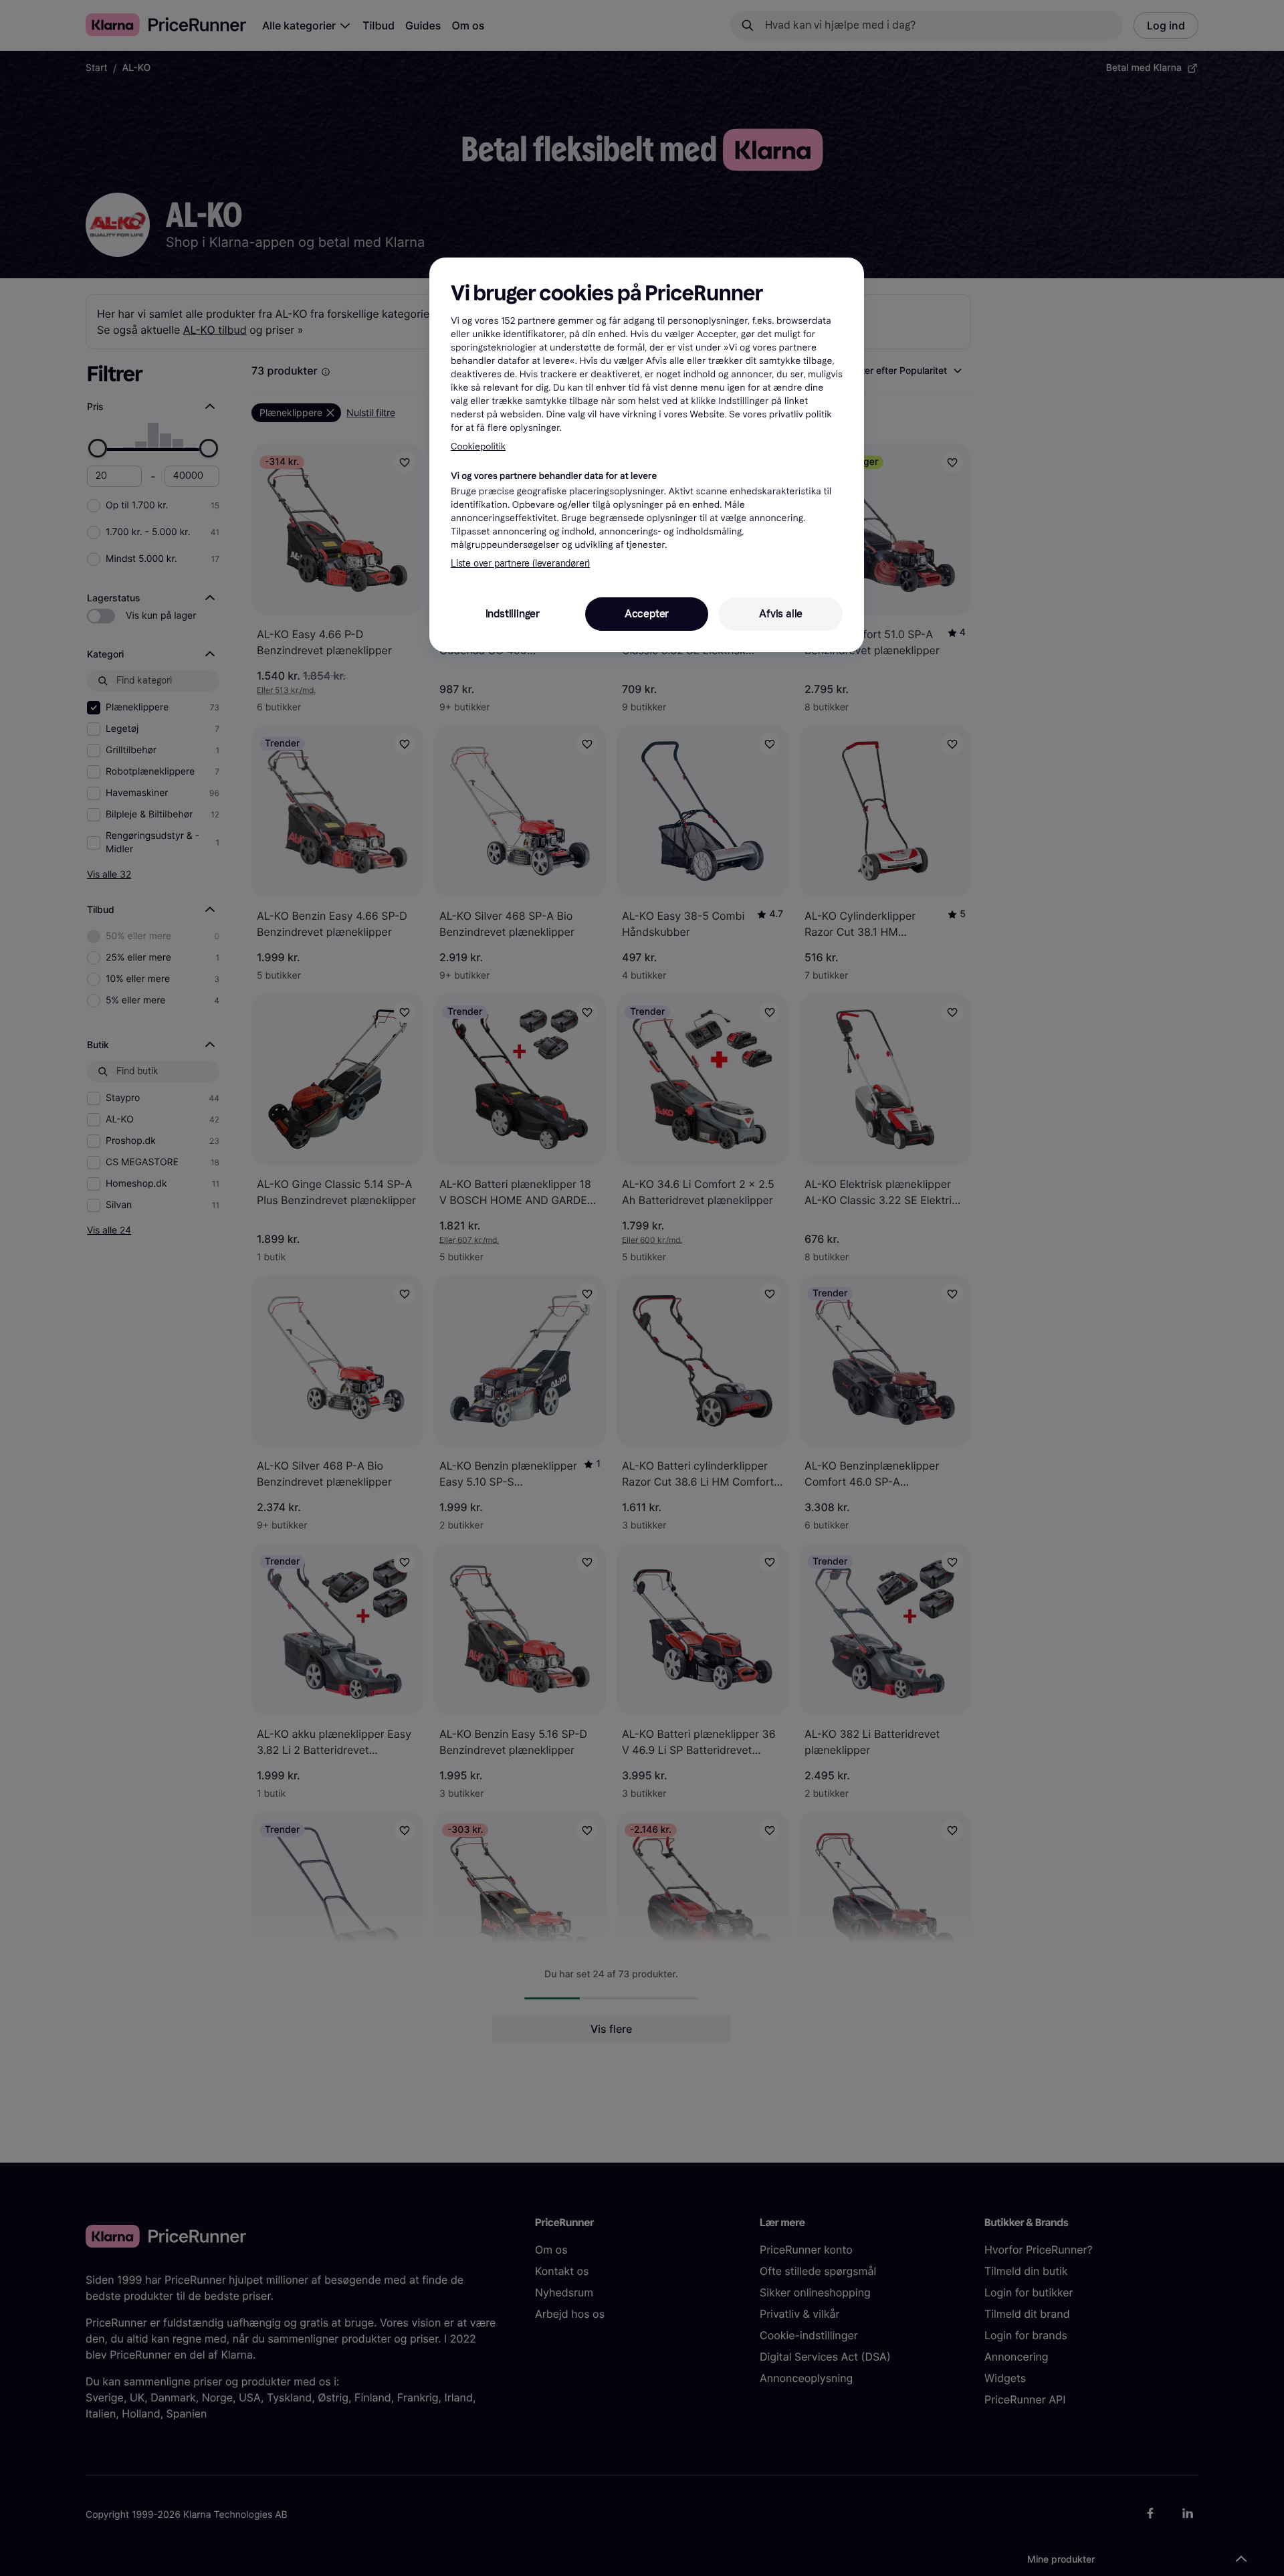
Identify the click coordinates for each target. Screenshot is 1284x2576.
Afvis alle (781, 614)
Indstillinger (513, 614)
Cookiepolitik (478, 447)
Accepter (647, 614)
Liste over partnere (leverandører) (520, 564)
